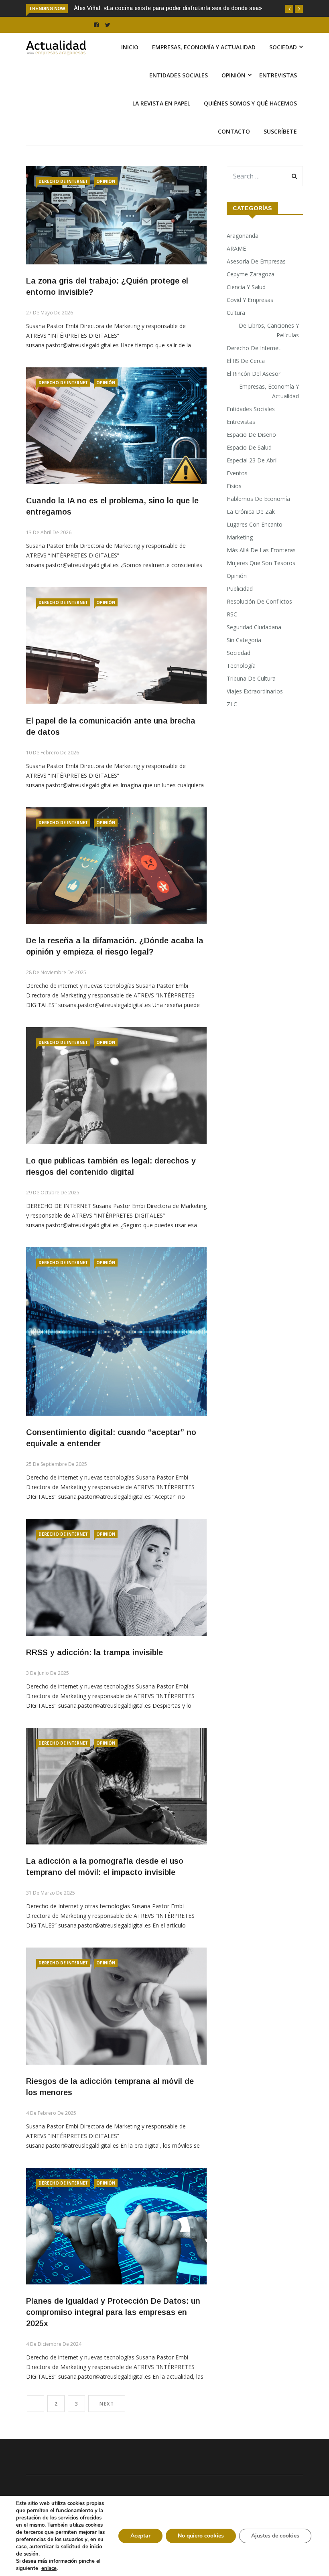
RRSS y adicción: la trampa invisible (94, 1670)
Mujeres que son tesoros (261, 580)
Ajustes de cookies (275, 2536)
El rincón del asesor (254, 391)
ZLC (232, 721)
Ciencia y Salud (246, 304)
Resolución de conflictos (259, 619)
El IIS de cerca (246, 378)
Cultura (236, 330)
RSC (232, 631)
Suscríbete (280, 149)
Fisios (234, 503)
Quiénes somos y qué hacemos (250, 121)
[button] (289, 9)
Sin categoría (244, 657)
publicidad (240, 606)
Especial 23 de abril (252, 477)
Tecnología (241, 683)
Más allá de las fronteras (261, 567)
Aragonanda (243, 253)
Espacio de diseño (251, 452)
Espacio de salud (249, 465)
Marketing (240, 554)
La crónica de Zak (251, 529)
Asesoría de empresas (256, 279)
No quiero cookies (201, 2536)
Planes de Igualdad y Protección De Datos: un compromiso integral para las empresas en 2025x (113, 2329)
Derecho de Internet (63, 199)
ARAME (236, 266)
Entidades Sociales (179, 92)
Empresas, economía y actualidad (204, 64)
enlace (49, 2568)
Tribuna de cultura (251, 696)
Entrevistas (278, 92)
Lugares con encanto (255, 542)
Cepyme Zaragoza (251, 291)
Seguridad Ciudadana (254, 644)
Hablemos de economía (258, 516)
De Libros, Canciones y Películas (269, 348)
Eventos (237, 490)
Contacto (234, 149)
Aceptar (140, 2536)
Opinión (234, 92)
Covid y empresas (250, 317)
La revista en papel (161, 121)
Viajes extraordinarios (255, 708)
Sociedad (283, 64)
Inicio (130, 64)
